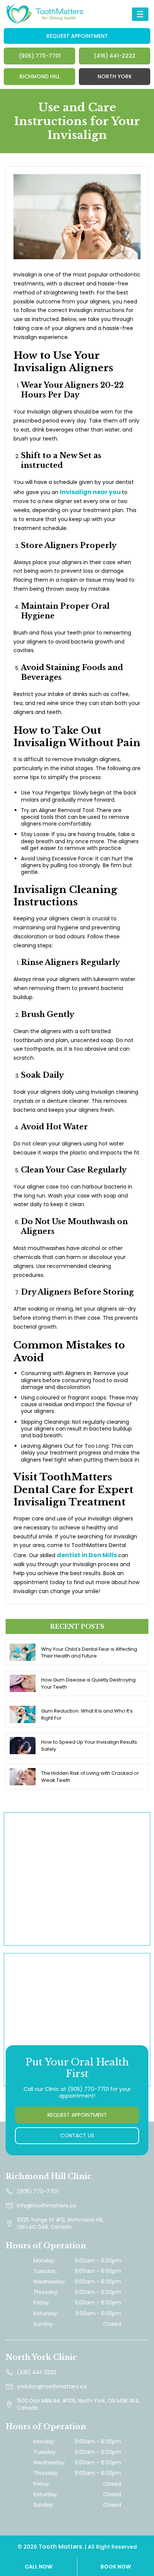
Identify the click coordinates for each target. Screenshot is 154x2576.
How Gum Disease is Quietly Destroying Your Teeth (88, 1683)
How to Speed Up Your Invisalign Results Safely (89, 1746)
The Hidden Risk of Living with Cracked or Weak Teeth (90, 1777)
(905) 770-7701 (40, 56)
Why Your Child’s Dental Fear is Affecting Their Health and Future (89, 1653)
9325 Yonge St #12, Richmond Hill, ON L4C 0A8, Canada (60, 2223)
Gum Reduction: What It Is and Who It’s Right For (87, 1714)
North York (115, 76)
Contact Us (77, 2135)
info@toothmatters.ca (46, 2206)
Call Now (38, 2567)
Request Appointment (77, 36)
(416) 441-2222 (115, 56)
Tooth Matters (60, 2547)
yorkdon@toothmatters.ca (52, 2386)
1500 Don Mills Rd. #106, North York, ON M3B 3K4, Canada (78, 2404)
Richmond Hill (40, 76)
